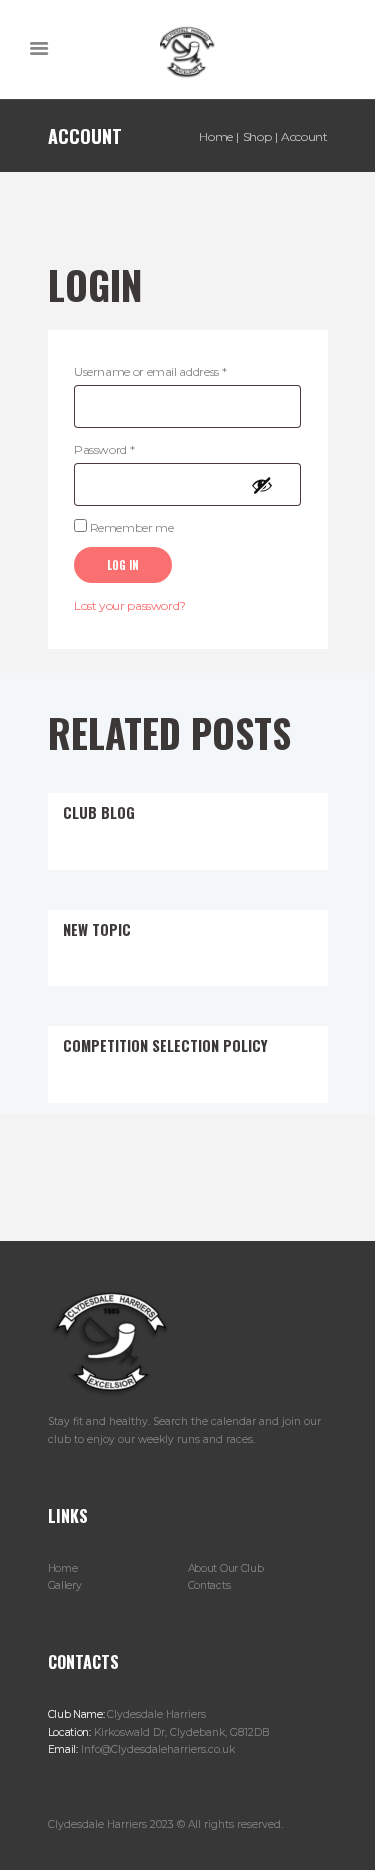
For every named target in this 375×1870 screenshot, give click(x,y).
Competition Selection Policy (165, 1045)
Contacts (209, 1585)
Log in (123, 565)
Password (128, 449)
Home (216, 136)
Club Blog (99, 812)
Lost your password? (130, 605)
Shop (257, 136)
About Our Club (226, 1568)
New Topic (97, 929)
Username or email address (173, 371)
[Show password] (267, 485)
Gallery (65, 1585)
